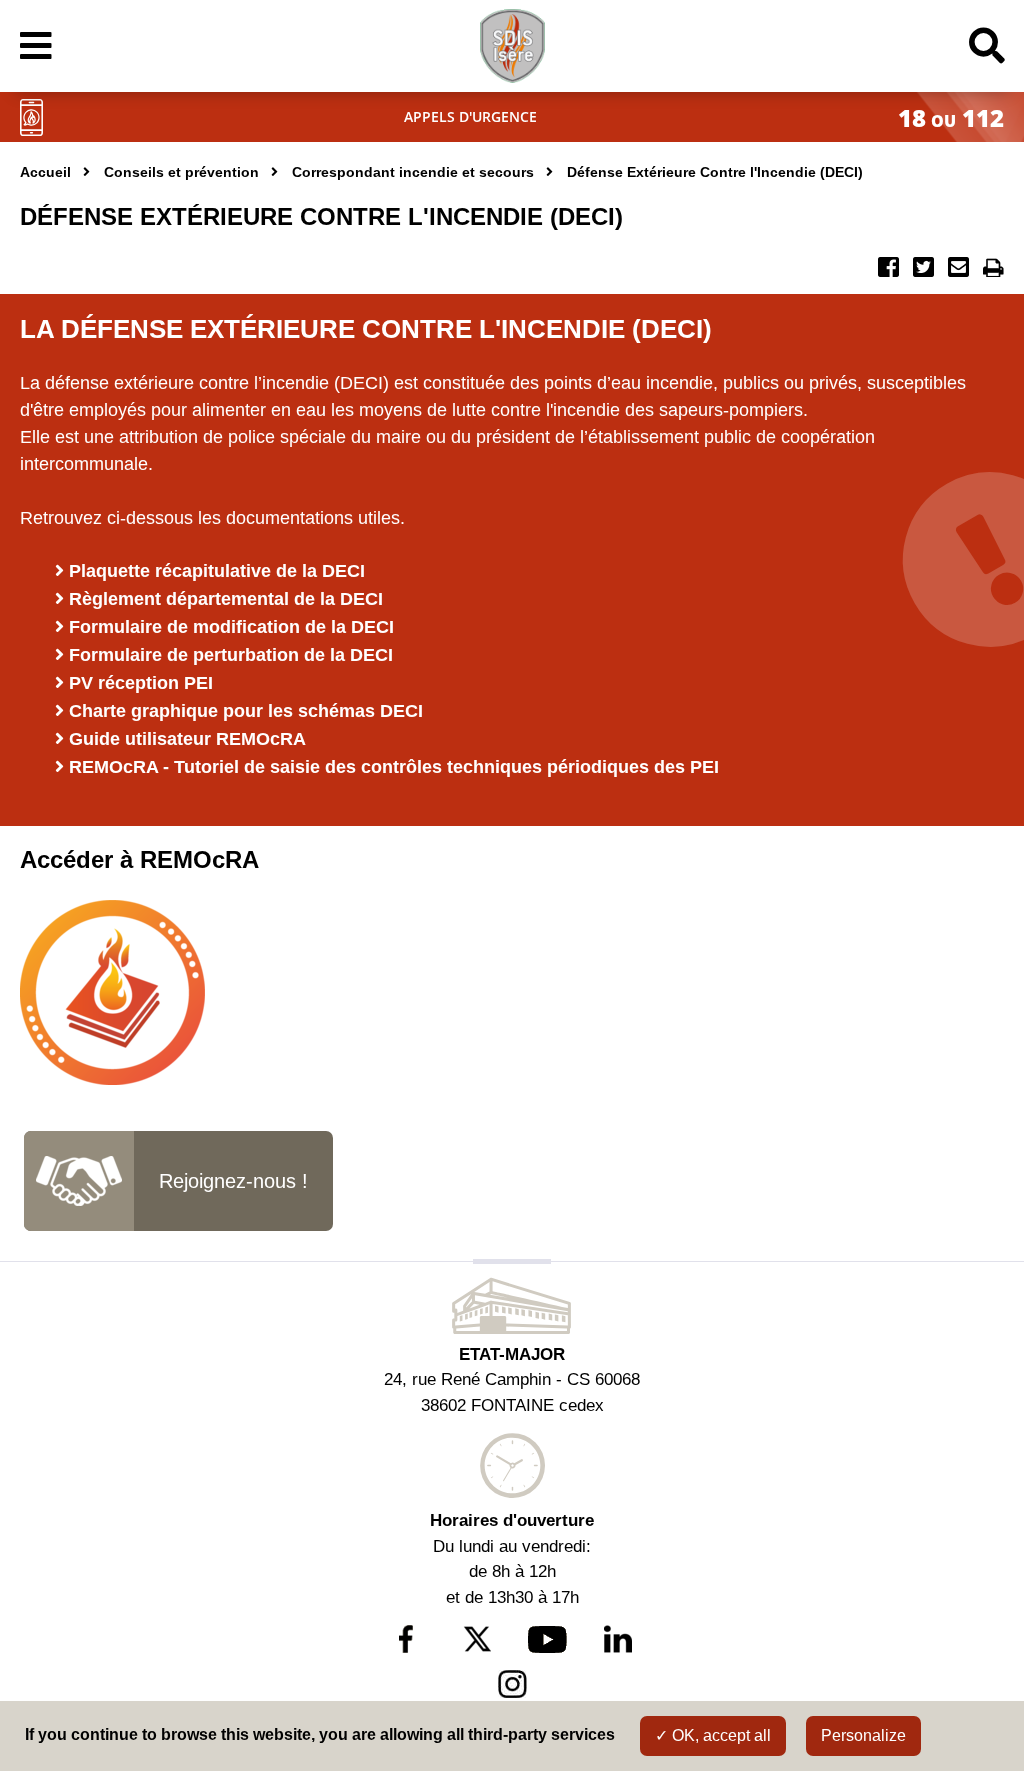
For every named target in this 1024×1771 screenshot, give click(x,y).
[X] (476, 1639)
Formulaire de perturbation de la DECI (231, 655)
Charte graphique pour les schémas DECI (246, 711)
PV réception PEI (141, 683)
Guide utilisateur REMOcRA (187, 739)
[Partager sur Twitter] (925, 271)
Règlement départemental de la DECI (226, 599)
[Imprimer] (993, 271)
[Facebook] (406, 1639)
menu (143, 46)
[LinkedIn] (618, 1639)
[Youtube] (547, 1639)
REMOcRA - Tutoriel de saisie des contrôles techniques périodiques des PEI (394, 767)
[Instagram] (512, 1684)
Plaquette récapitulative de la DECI (217, 571)
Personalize (863, 1735)
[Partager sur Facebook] (890, 271)
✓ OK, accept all (713, 1735)
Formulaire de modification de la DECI (231, 627)
